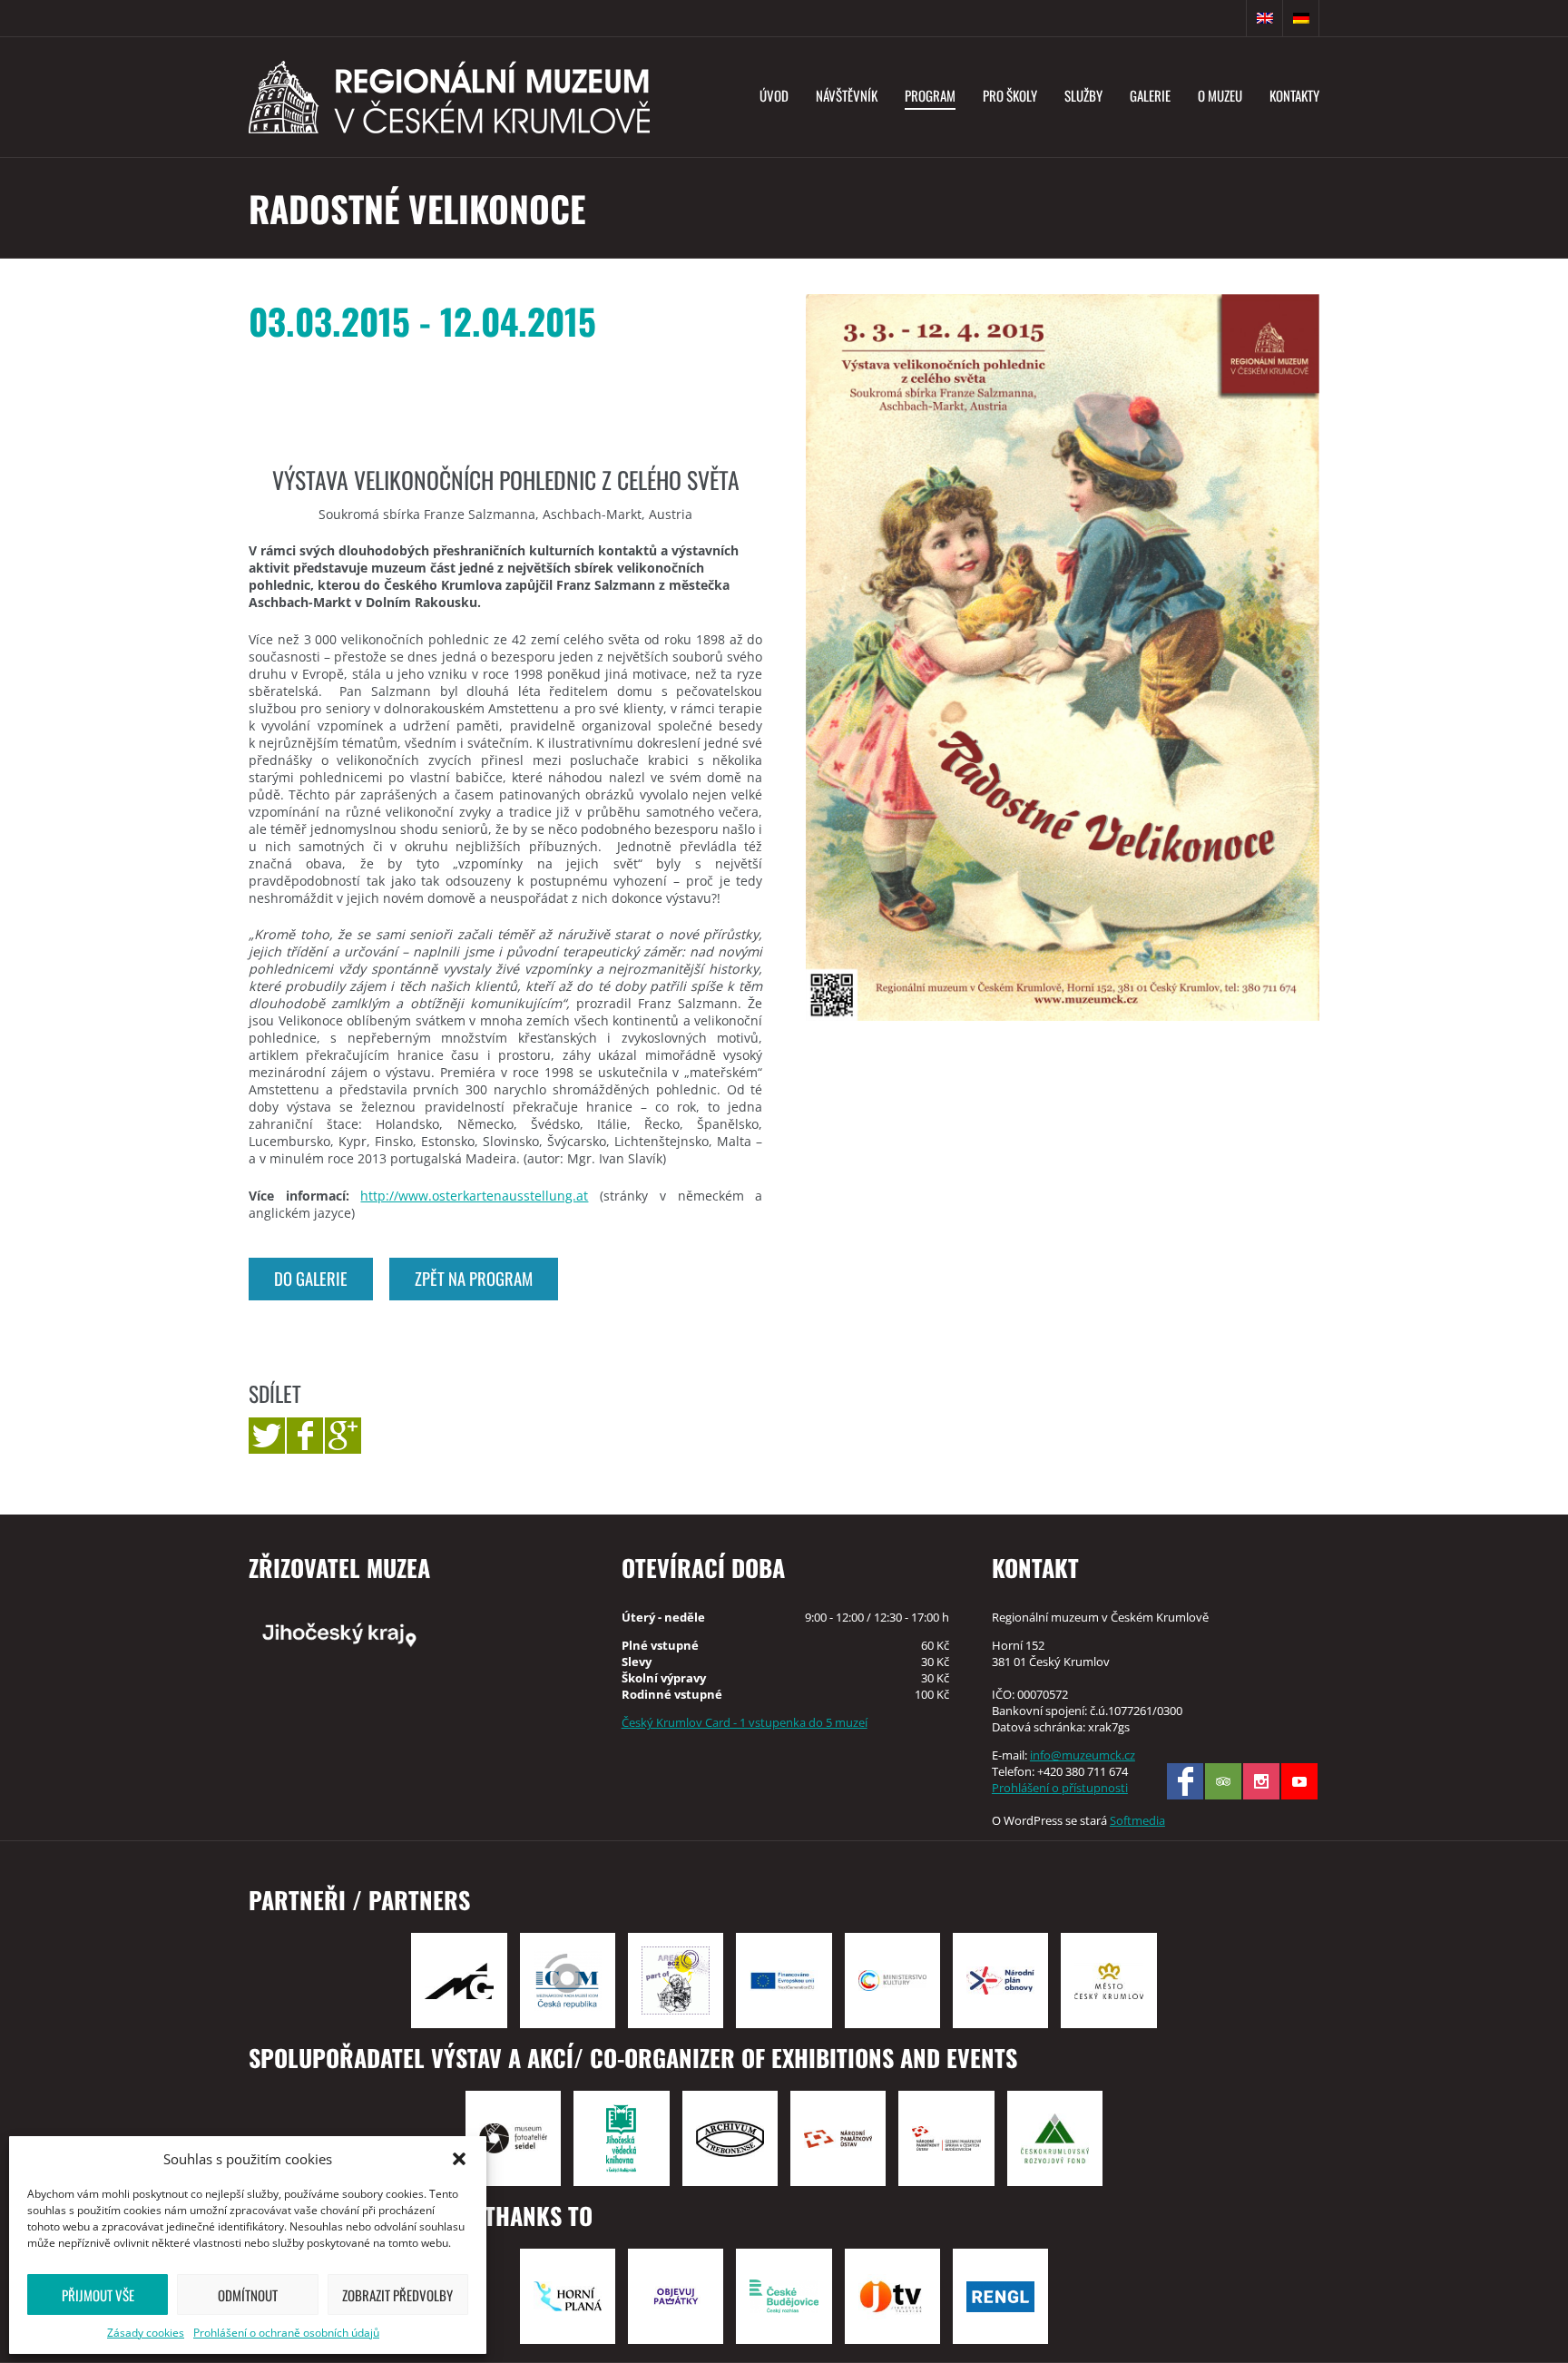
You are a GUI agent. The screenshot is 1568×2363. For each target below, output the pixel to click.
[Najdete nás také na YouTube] (1299, 1781)
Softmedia (1137, 1820)
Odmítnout (248, 2295)
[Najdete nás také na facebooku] (1185, 1781)
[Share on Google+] (343, 1436)
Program (930, 95)
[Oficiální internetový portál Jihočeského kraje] (413, 1633)
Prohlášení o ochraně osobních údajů (286, 2333)
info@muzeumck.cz (1083, 1755)
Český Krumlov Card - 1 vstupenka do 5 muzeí (745, 1722)
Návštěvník (847, 95)
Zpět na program (474, 1278)
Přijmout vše (98, 2295)
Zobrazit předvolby (397, 2295)
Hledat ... (1229, 18)
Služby (1083, 95)
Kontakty (1294, 95)
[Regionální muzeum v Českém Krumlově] (449, 97)
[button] (459, 2159)
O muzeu (1220, 95)
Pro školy (1010, 95)
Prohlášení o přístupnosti (1060, 1788)
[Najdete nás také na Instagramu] (1261, 1781)
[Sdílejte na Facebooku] (305, 1436)
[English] (1265, 18)
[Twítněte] (267, 1436)
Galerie (1150, 95)
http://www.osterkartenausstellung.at (474, 1196)
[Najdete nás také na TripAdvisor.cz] (1223, 1781)
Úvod (774, 95)
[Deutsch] (1301, 18)
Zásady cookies (146, 2333)
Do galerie (311, 1278)
